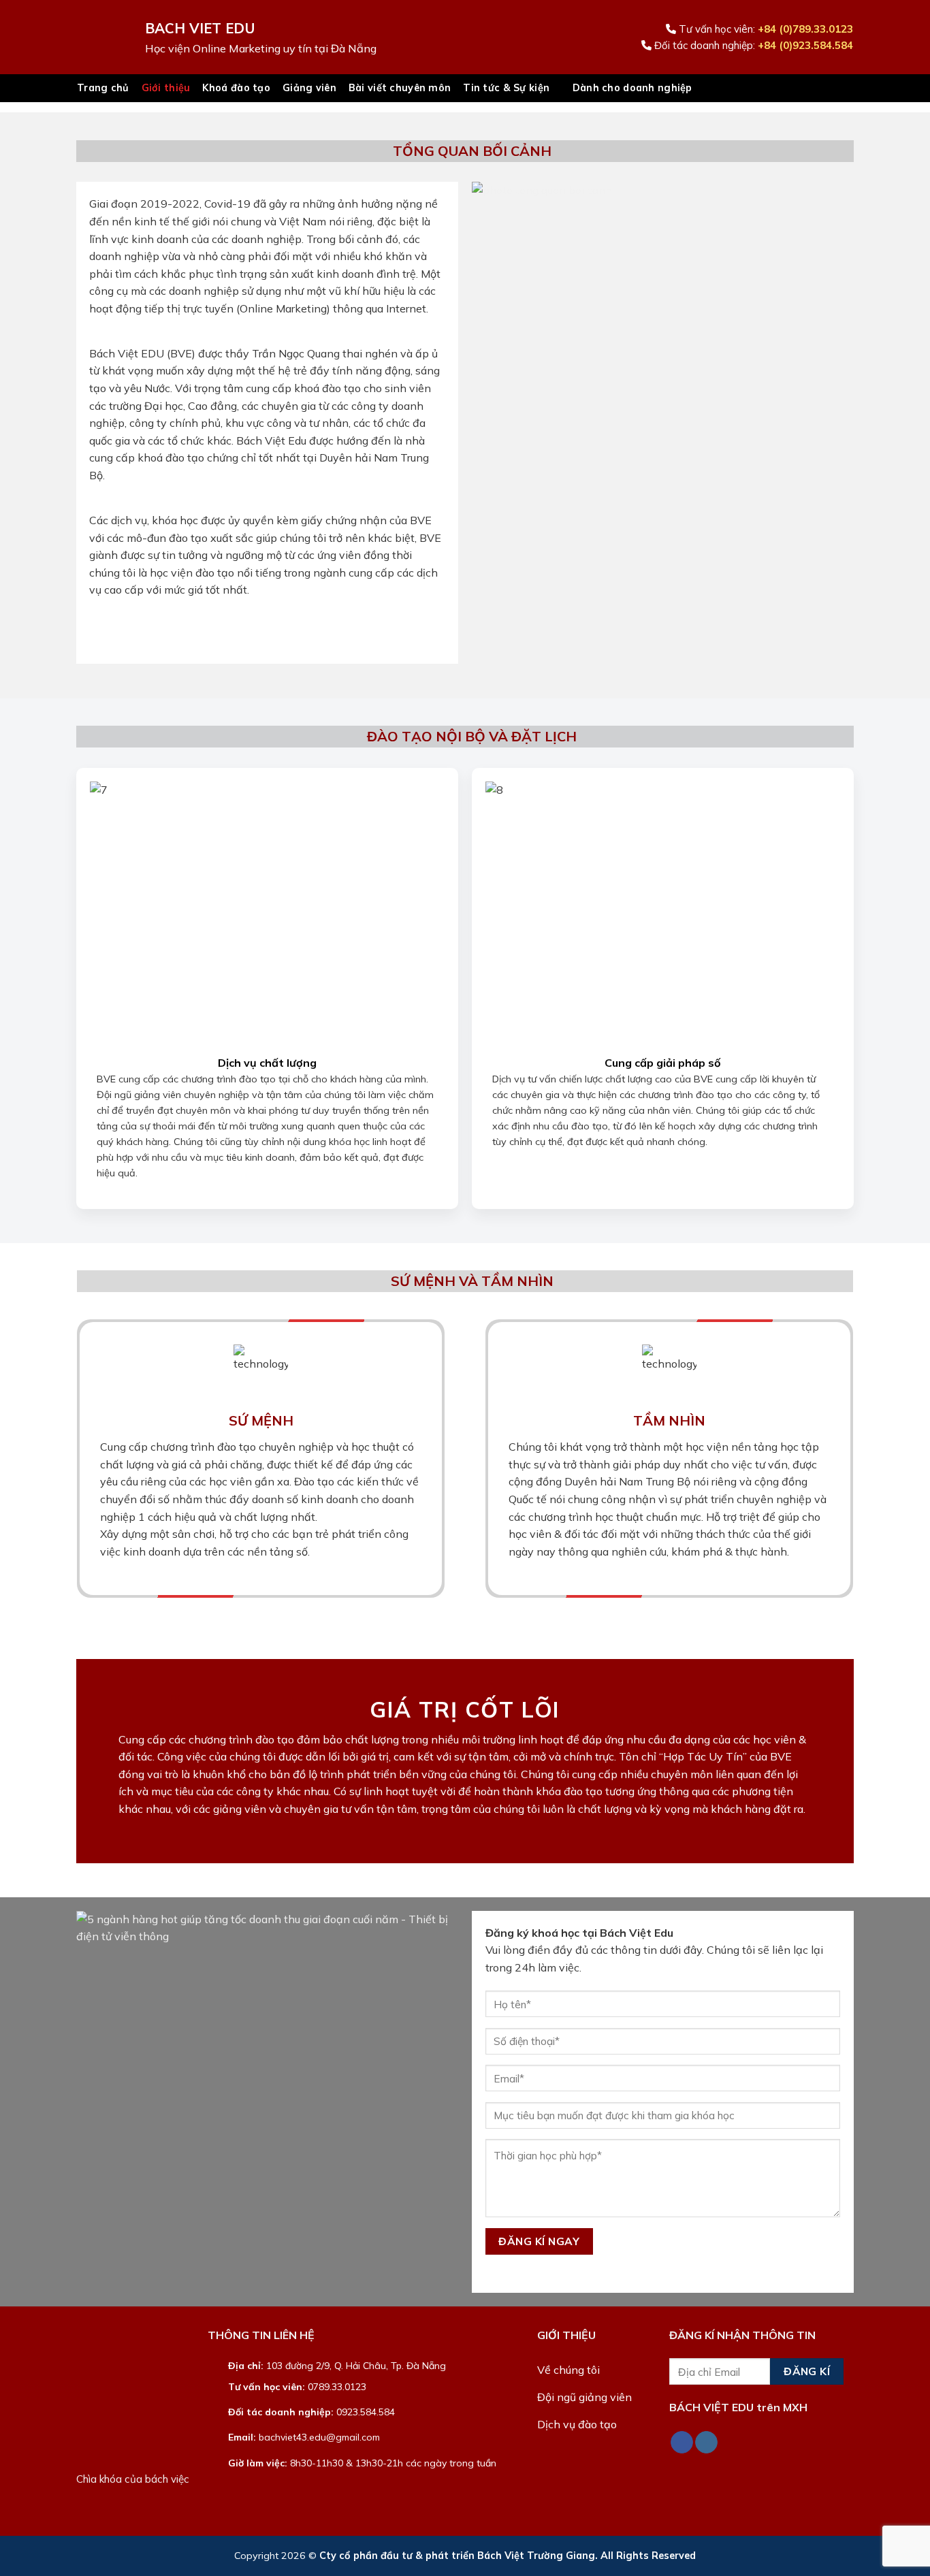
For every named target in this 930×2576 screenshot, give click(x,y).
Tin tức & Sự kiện (506, 88)
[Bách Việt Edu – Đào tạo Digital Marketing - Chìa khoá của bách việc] (101, 37)
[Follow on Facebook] (682, 2443)
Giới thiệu (166, 88)
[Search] (847, 88)
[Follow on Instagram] (706, 2443)
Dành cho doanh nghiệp (632, 88)
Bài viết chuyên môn (400, 88)
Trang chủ (103, 88)
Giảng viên (309, 88)
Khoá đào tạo (236, 88)
